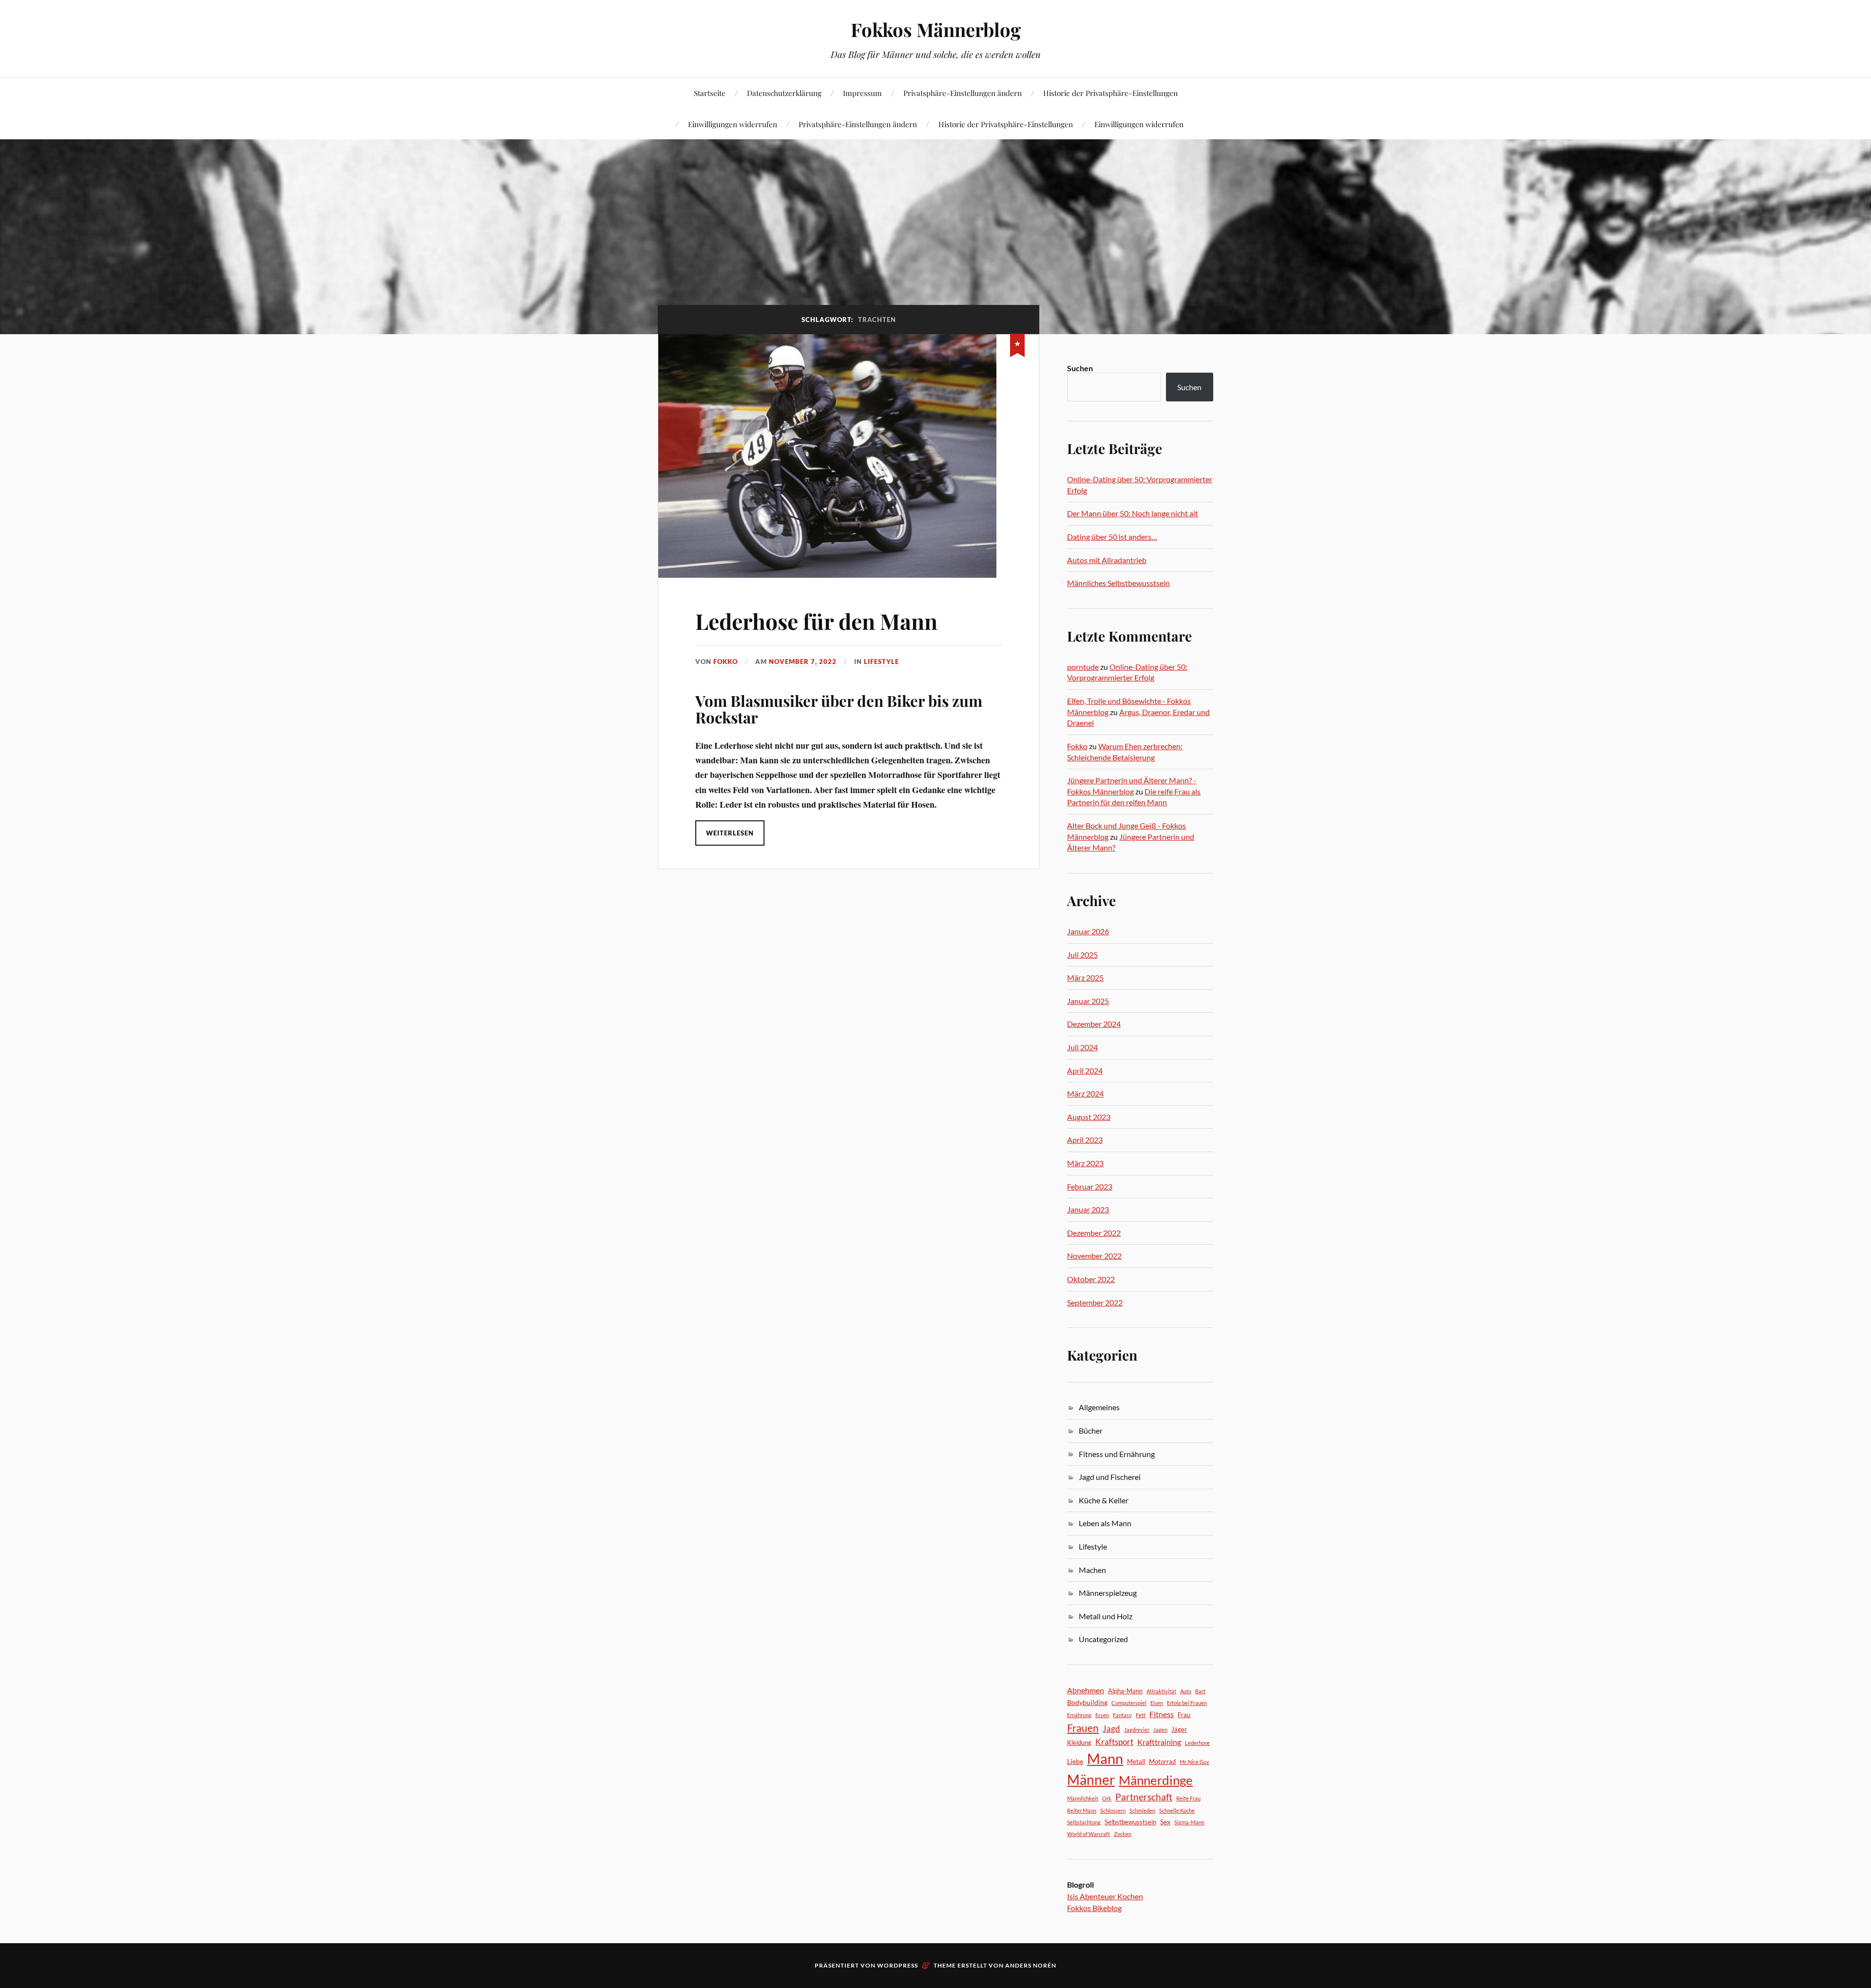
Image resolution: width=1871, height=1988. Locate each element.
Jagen (1160, 1730)
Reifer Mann (1082, 1810)
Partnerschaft (1144, 1797)
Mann (1105, 1758)
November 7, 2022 (803, 662)
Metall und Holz (1106, 1616)
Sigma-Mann (1189, 1822)
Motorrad (1162, 1761)
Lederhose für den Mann (816, 621)
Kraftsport (1114, 1742)
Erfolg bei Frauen (1187, 1703)
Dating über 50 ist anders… (1112, 537)
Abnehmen (1086, 1690)
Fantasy (1122, 1715)
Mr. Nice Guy (1194, 1762)
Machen (1092, 1570)
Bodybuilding (1087, 1702)
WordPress (897, 1965)
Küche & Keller (1104, 1500)
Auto (1186, 1691)
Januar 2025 (1088, 1001)
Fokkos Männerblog (936, 29)
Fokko (725, 662)
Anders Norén (1031, 1965)
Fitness (1162, 1714)
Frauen (1083, 1728)
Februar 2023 (1090, 1186)
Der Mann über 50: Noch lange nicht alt (1133, 513)
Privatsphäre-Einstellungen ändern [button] (963, 93)
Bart (1200, 1691)
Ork (1107, 1798)
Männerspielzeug (1108, 1593)
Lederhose (1197, 1743)
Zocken (1123, 1834)
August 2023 (1089, 1117)
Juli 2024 (1082, 1047)
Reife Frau (1188, 1798)
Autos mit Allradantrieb (1107, 560)
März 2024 (1085, 1093)
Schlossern (1113, 1810)
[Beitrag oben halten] (1017, 343)
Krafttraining (1159, 1742)
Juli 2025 (1082, 955)
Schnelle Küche (1177, 1810)
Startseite (710, 93)
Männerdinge (1156, 1780)
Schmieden (1142, 1810)
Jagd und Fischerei (1110, 1477)
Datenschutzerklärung (784, 93)
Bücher (1091, 1430)
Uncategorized (1103, 1639)
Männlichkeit (1083, 1798)
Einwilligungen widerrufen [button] (733, 124)
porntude (1083, 667)
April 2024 (1085, 1070)
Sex (1165, 1822)
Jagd (1111, 1729)
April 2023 (1085, 1140)
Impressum (862, 93)
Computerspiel (1129, 1703)
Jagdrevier (1137, 1730)
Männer (1091, 1780)
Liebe (1075, 1761)
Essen (1102, 1715)
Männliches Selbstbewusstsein (1118, 583)
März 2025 (1085, 977)
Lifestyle (881, 662)
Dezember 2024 (1094, 1024)
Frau (1184, 1715)
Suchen (1080, 368)
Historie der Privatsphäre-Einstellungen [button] (1110, 93)
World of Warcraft (1088, 1834)
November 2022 (1094, 1256)
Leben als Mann (1105, 1523)
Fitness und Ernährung (1117, 1454)
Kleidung (1079, 1742)
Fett (1141, 1715)
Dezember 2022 (1094, 1233)
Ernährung (1079, 1715)
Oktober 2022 (1091, 1279)
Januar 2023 (1088, 1209)
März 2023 (1085, 1163)
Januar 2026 (1088, 931)
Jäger (1179, 1729)
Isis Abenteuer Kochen (1105, 1896)
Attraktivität (1161, 1691)
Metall (1136, 1761)
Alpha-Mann (1125, 1691)
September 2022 (1095, 1302)
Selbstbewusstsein (1130, 1822)
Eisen (1157, 1703)
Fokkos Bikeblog (1094, 1908)
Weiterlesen (730, 833)
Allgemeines (1099, 1407)
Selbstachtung (1084, 1822)
